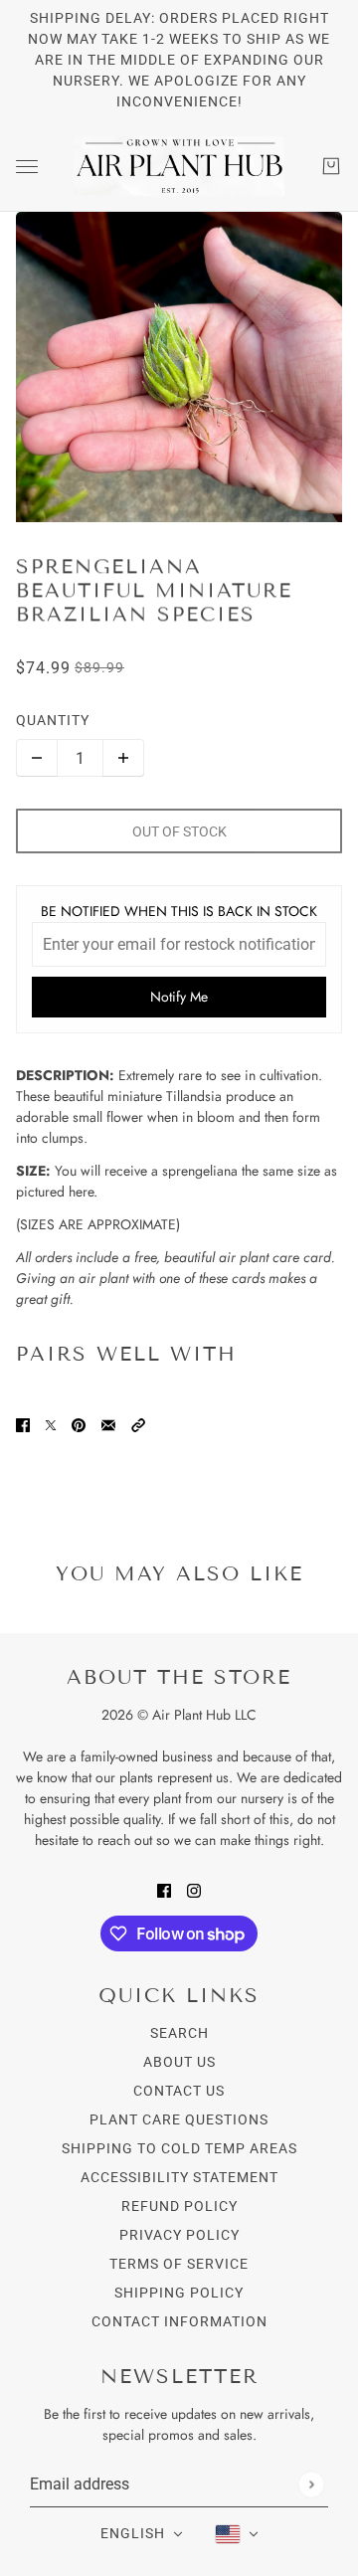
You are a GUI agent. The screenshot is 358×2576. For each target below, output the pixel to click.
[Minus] (37, 758)
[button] (138, 1424)
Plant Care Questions (179, 2119)
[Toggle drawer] (27, 167)
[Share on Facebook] (23, 1424)
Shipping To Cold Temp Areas (179, 2148)
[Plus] (123, 758)
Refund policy (179, 2206)
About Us (179, 2062)
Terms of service (179, 2264)
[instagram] (194, 1889)
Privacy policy (179, 2235)
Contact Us (179, 2091)
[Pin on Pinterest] (79, 1424)
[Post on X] (51, 1424)
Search (179, 2033)
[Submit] (311, 2484)
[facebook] (164, 1889)
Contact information (179, 2321)
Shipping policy (179, 2293)
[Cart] (331, 166)
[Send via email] (108, 1424)
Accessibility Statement (179, 2177)
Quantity (53, 720)
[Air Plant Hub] (179, 166)
